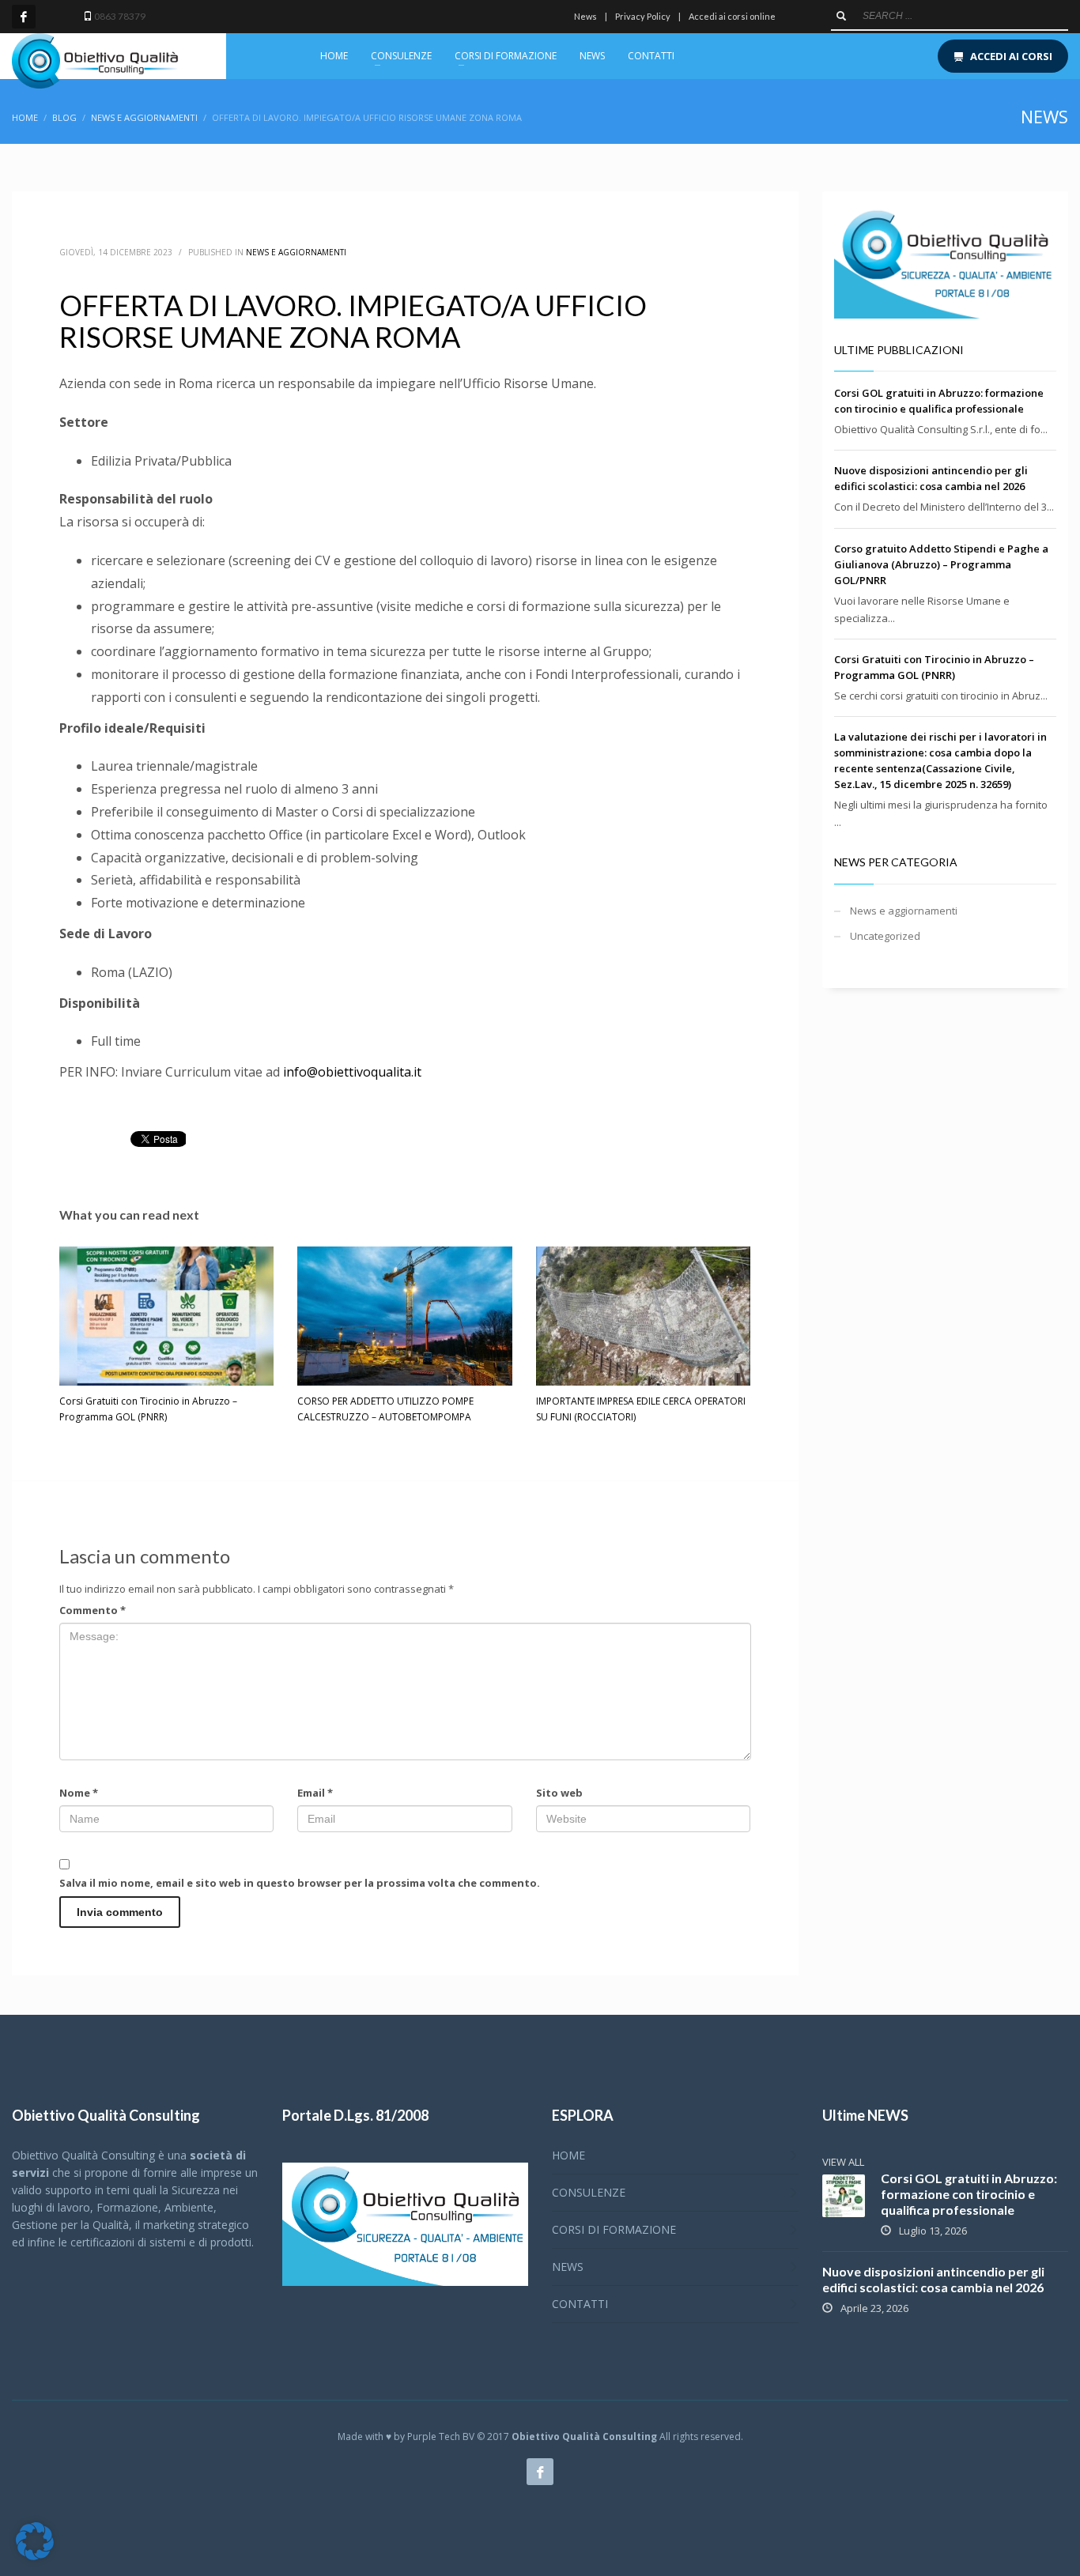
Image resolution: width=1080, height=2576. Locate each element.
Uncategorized (885, 936)
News (585, 16)
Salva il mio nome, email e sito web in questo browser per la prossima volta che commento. (300, 1883)
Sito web (559, 1793)
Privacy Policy (643, 16)
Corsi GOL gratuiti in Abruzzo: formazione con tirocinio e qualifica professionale (969, 2194)
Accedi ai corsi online (732, 16)
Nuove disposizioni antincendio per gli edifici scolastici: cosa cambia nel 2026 (933, 2279)
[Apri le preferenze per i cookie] (35, 2556)
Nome (79, 1793)
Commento (93, 1610)
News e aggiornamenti (296, 252)
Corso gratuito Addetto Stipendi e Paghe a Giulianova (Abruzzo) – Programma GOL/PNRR (941, 564)
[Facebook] (24, 17)
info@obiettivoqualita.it (352, 1072)
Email (315, 1793)
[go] (841, 16)
